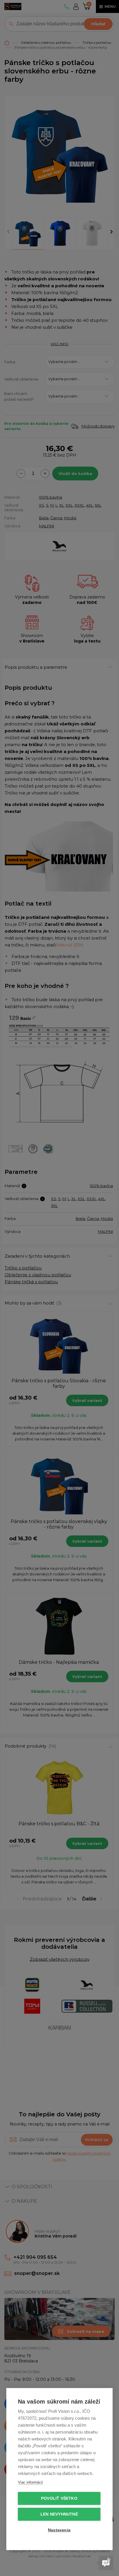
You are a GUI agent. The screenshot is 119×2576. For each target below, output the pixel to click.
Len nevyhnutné (59, 2514)
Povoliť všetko (59, 2498)
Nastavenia (59, 2530)
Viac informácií (30, 2482)
